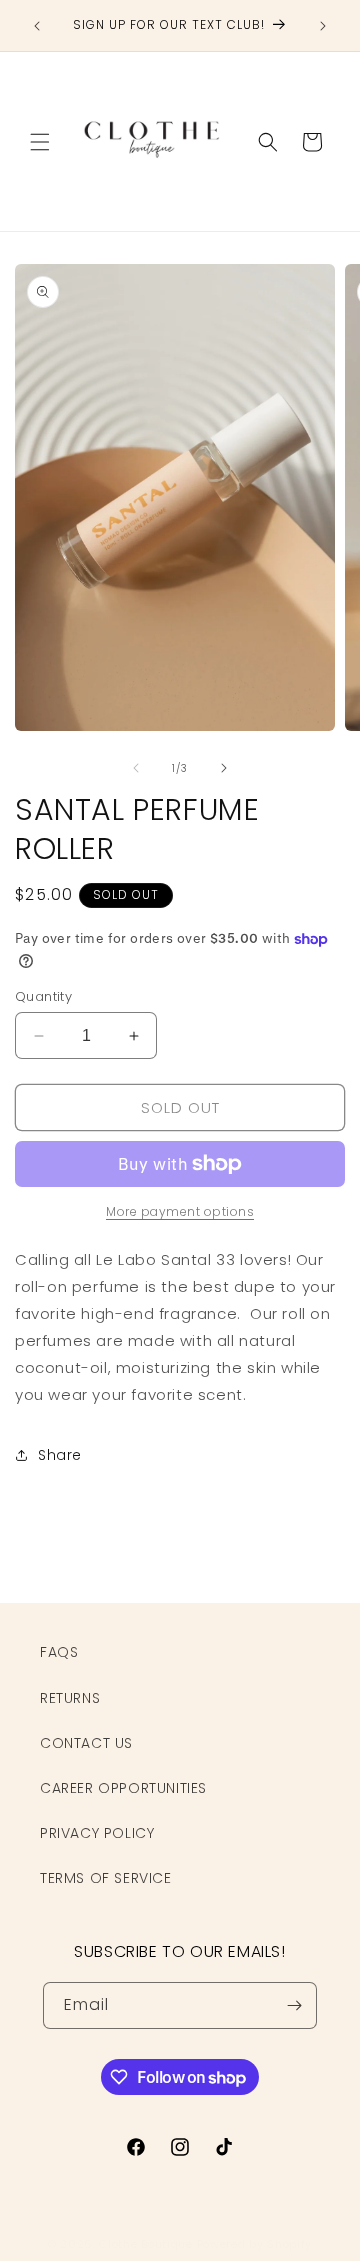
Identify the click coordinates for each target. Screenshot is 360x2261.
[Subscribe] (294, 2005)
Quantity (43, 996)
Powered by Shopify (255, 2244)
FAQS (59, 1652)
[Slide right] (224, 768)
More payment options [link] (180, 1211)
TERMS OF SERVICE (106, 1878)
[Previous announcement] (37, 26)
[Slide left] (136, 768)
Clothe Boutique (146, 2244)
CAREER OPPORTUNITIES (123, 1788)
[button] (40, 142)
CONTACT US (86, 1743)
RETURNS (70, 1698)
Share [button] (60, 1455)
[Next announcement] (323, 26)
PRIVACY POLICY (97, 1833)
